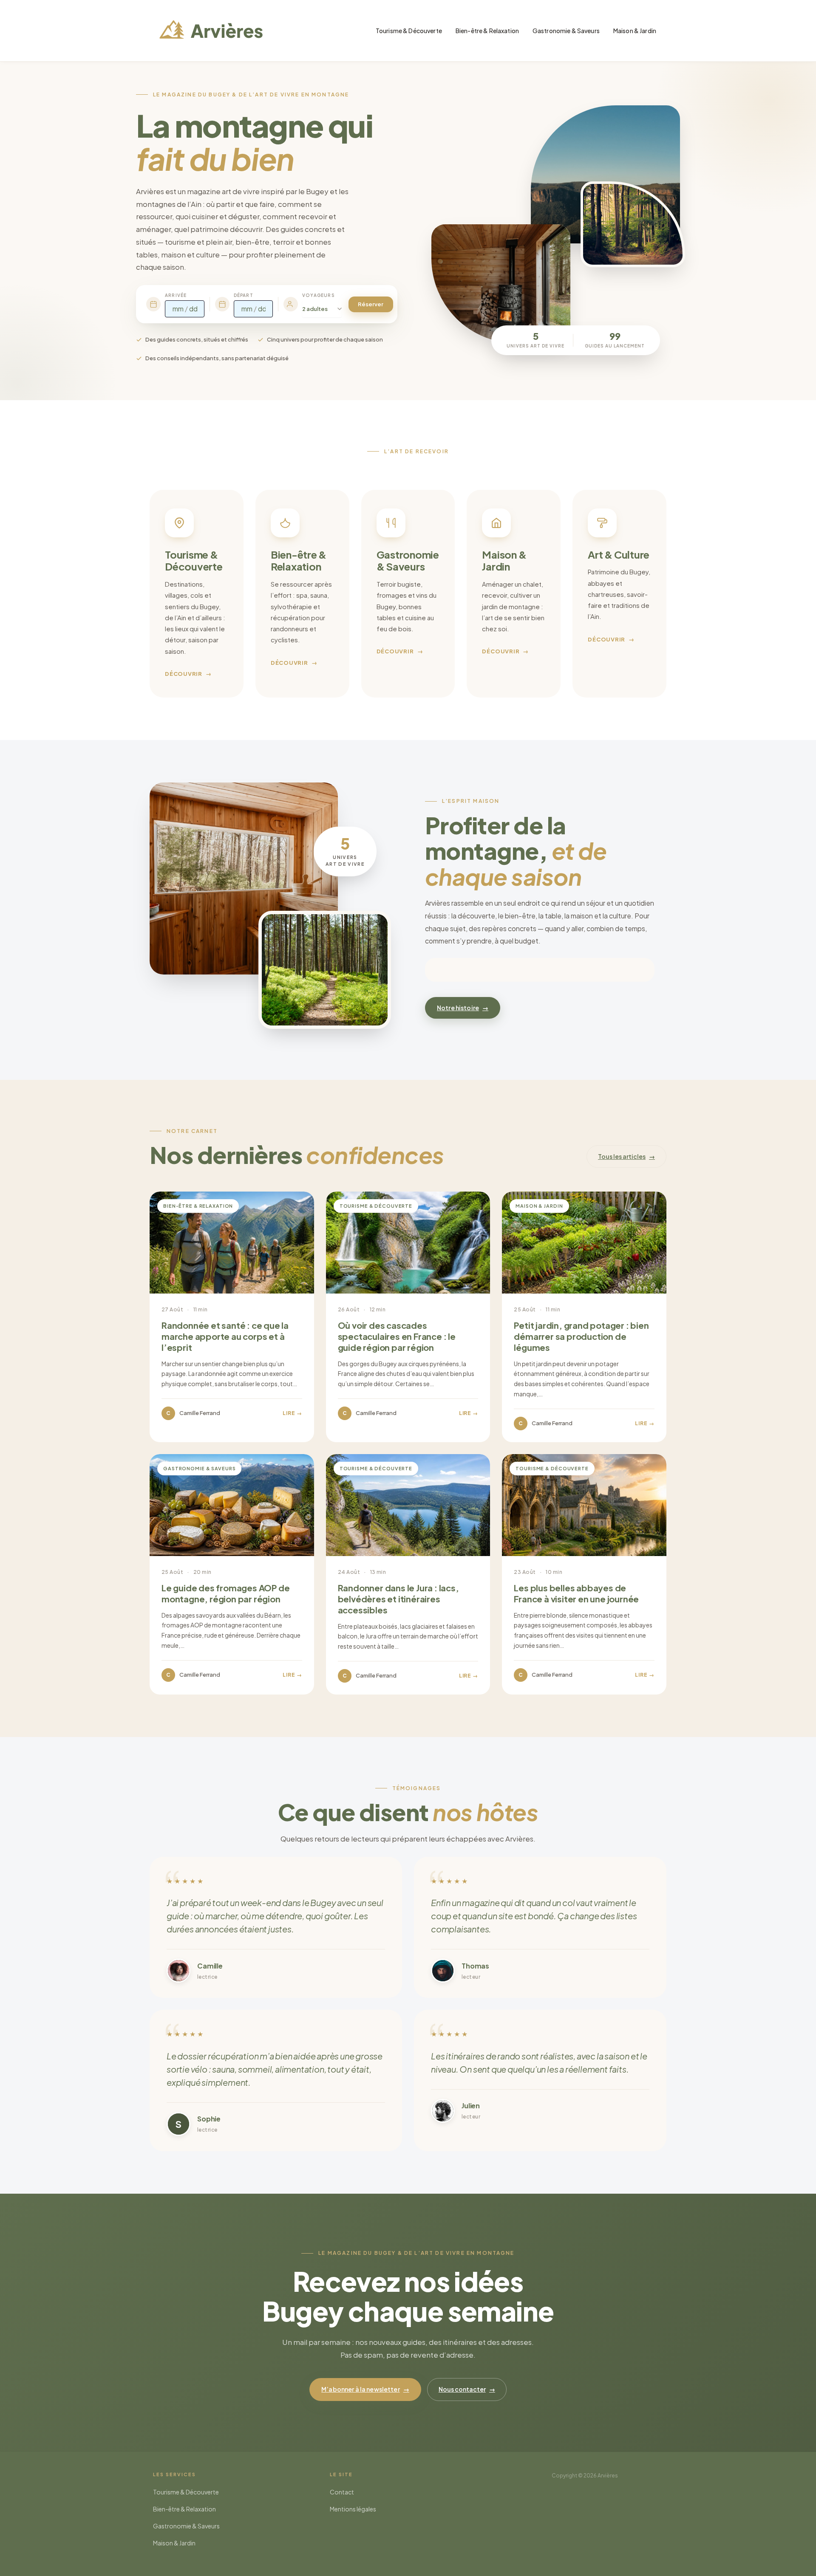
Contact (342, 2492)
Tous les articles (626, 1156)
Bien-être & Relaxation (487, 31)
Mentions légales (353, 2509)
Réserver (371, 304)
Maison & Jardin (635, 31)
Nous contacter (467, 2389)
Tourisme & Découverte (409, 31)
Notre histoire (463, 1008)
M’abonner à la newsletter (365, 2389)
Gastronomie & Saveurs (566, 31)
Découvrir (188, 674)
